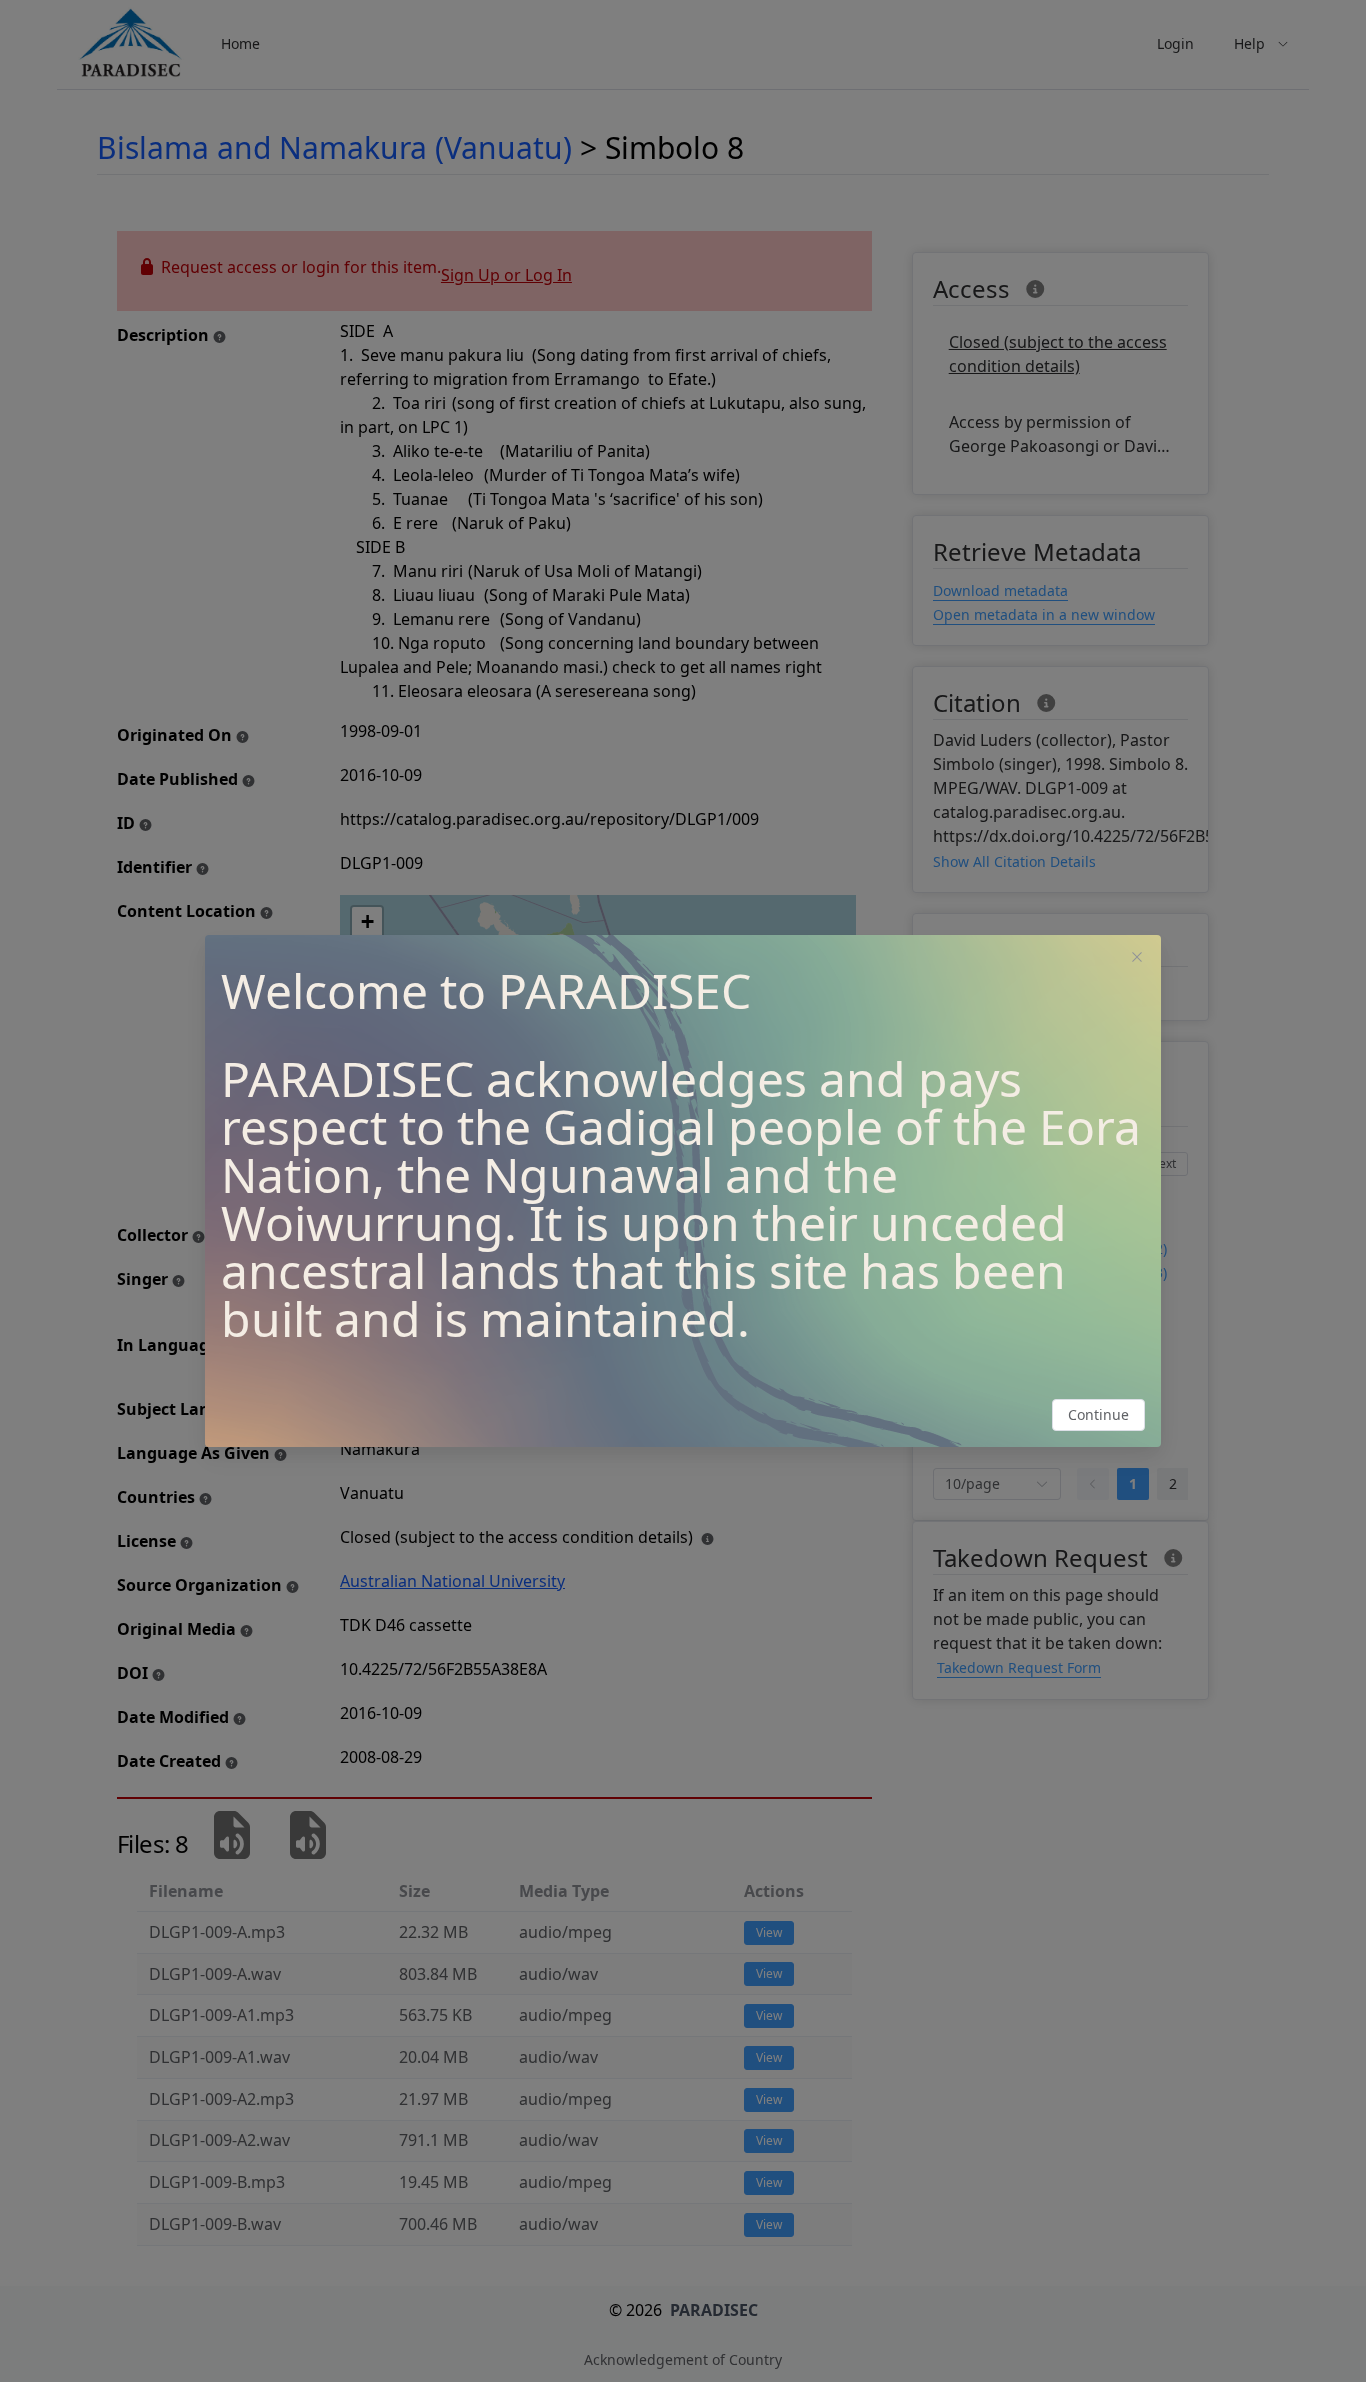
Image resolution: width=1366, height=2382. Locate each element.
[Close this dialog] (1137, 959)
